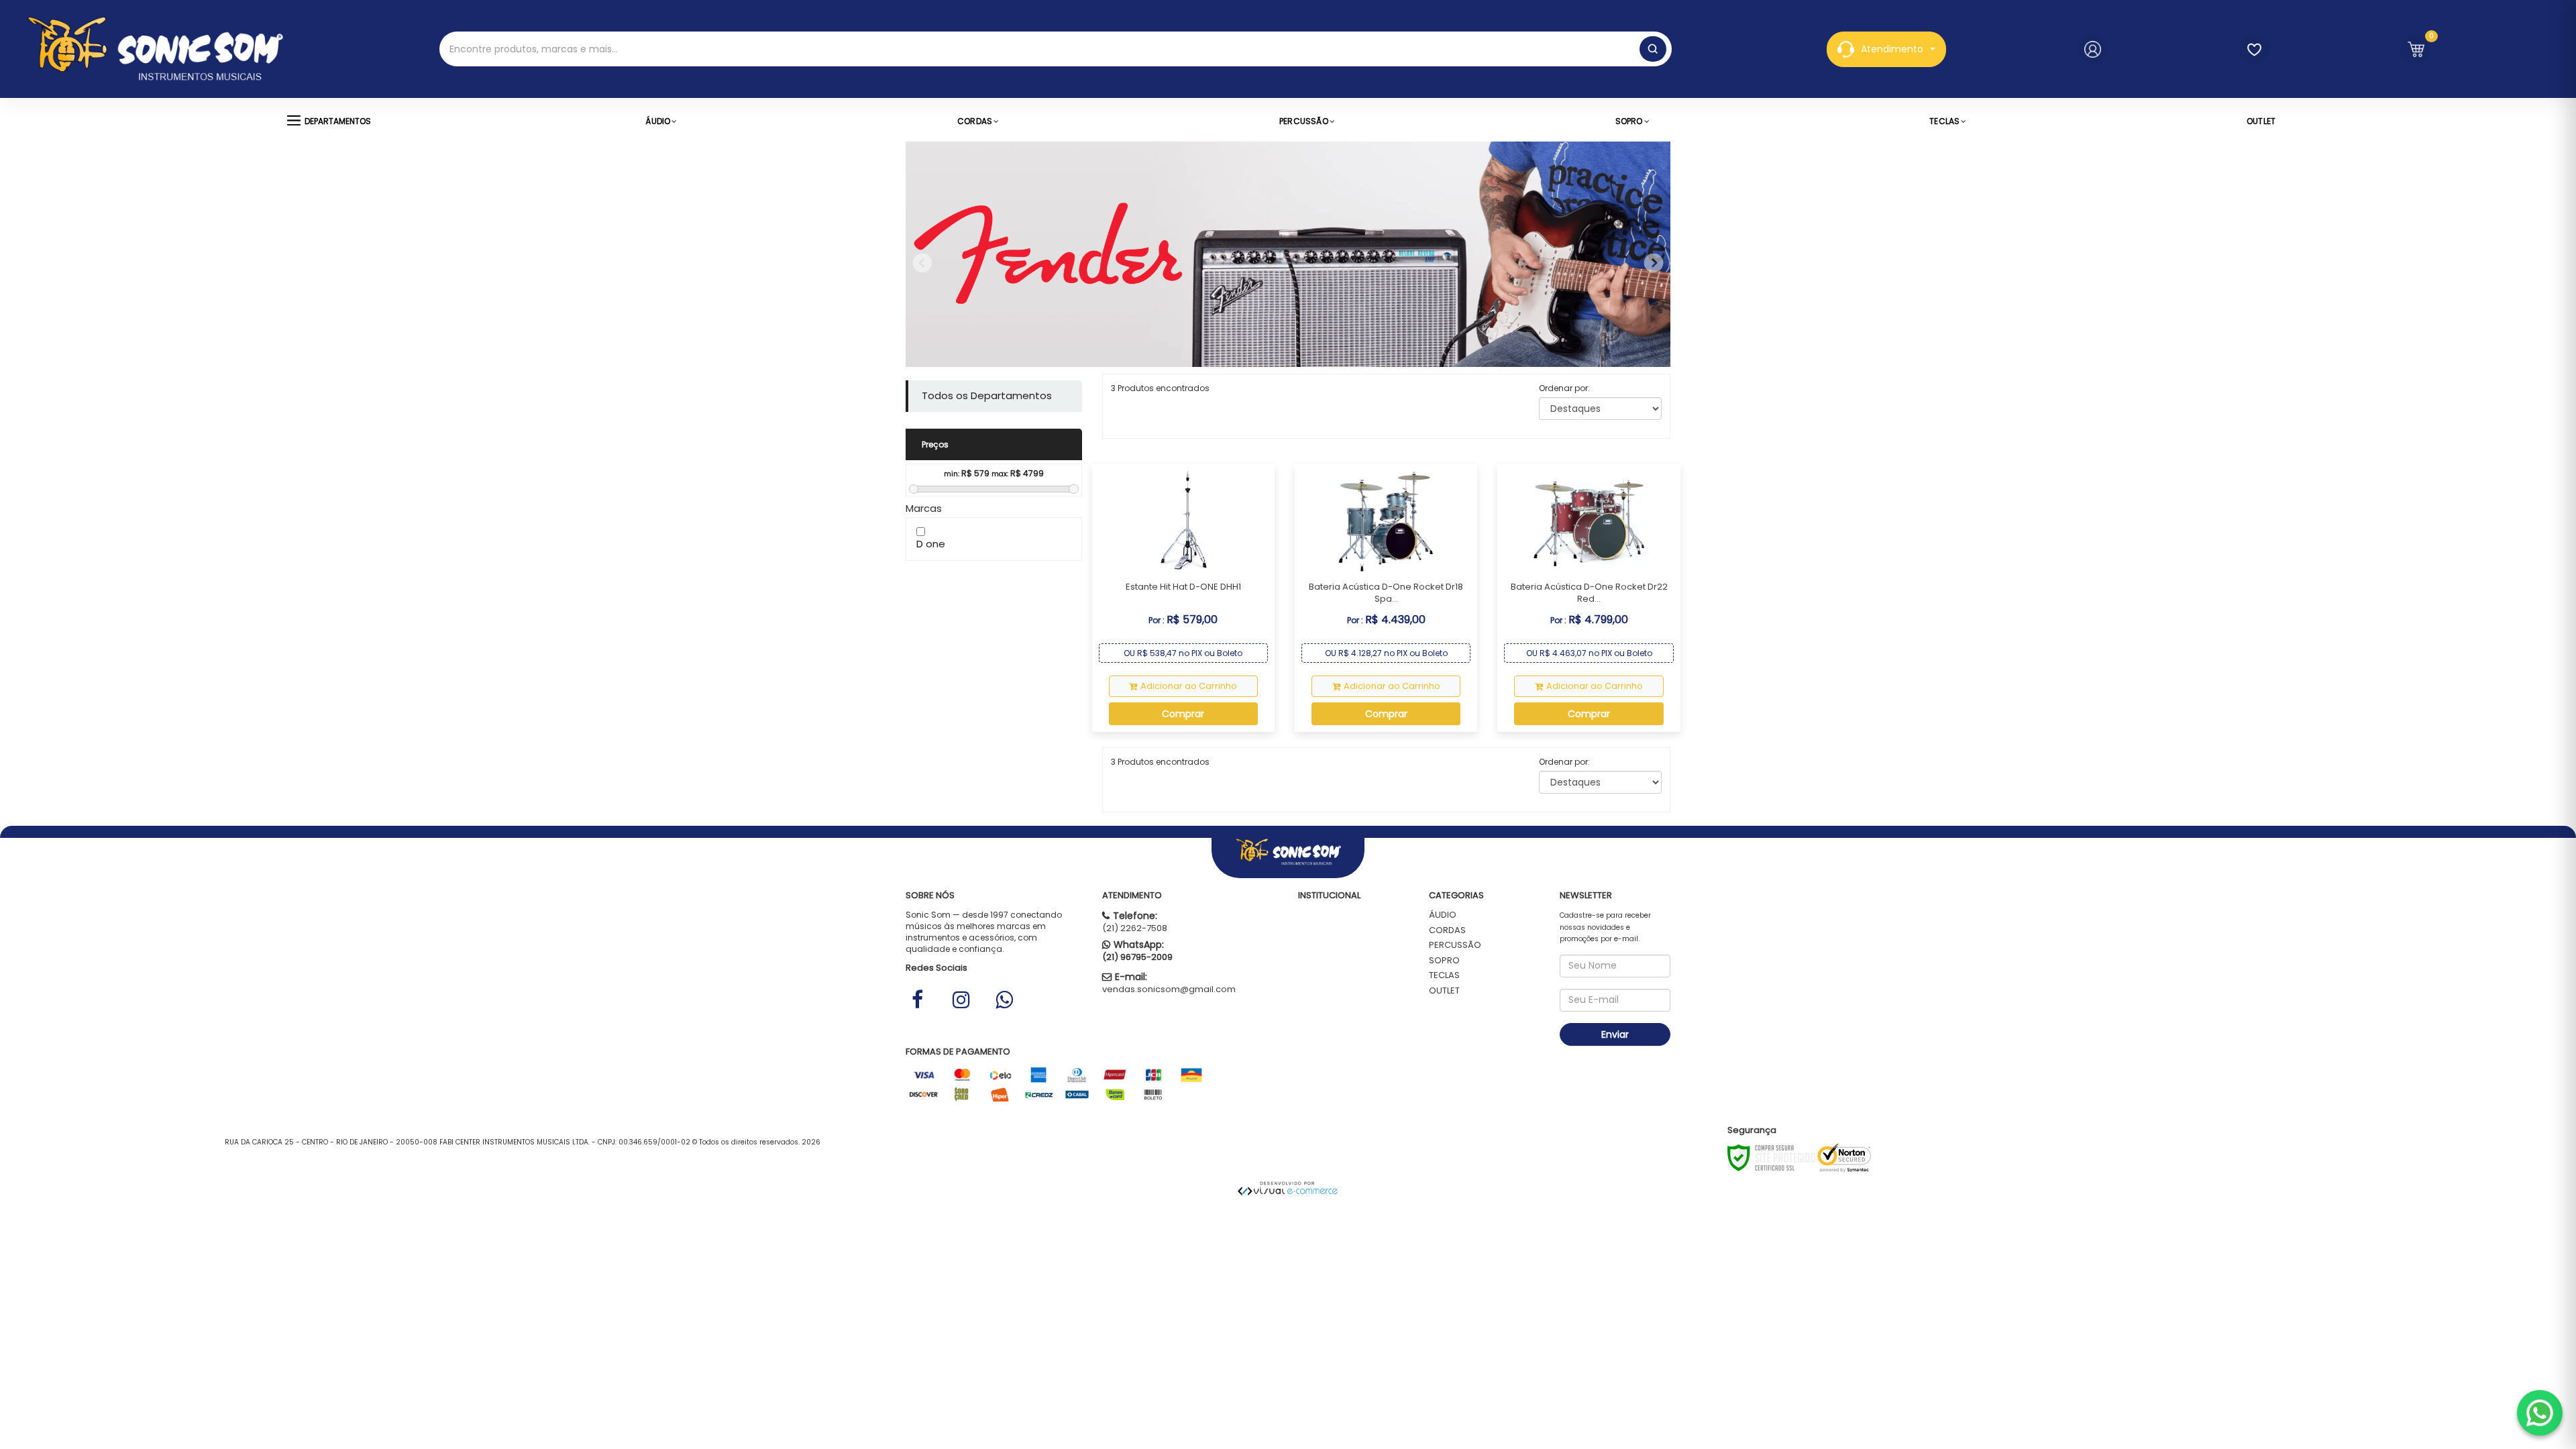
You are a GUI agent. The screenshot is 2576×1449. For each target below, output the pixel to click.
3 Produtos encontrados (1160, 388)
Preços (935, 444)
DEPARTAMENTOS (338, 121)
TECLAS (1444, 975)
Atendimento (1892, 49)
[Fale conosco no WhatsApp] (2540, 1413)
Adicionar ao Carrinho (1189, 686)
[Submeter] (1653, 49)
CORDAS (1447, 930)
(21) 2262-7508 (1135, 928)
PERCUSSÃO (1455, 945)
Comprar (1183, 714)
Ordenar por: (1564, 388)
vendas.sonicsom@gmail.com (1169, 989)
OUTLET (1444, 990)
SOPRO (1444, 960)
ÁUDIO (1443, 915)
